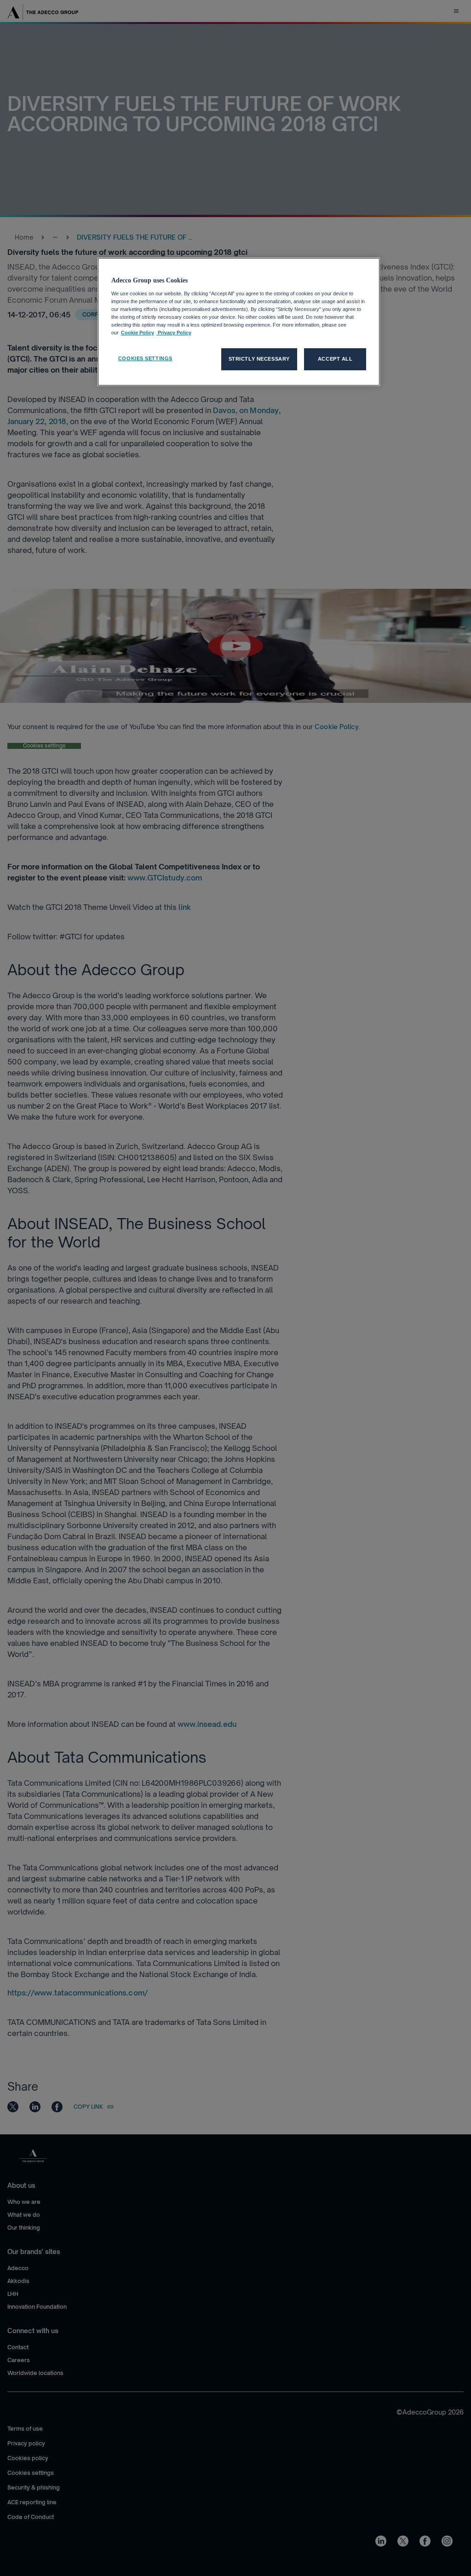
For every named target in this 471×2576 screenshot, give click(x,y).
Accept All (335, 359)
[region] (239, 322)
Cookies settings (145, 358)
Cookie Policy (138, 333)
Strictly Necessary (259, 359)
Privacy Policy (174, 333)
